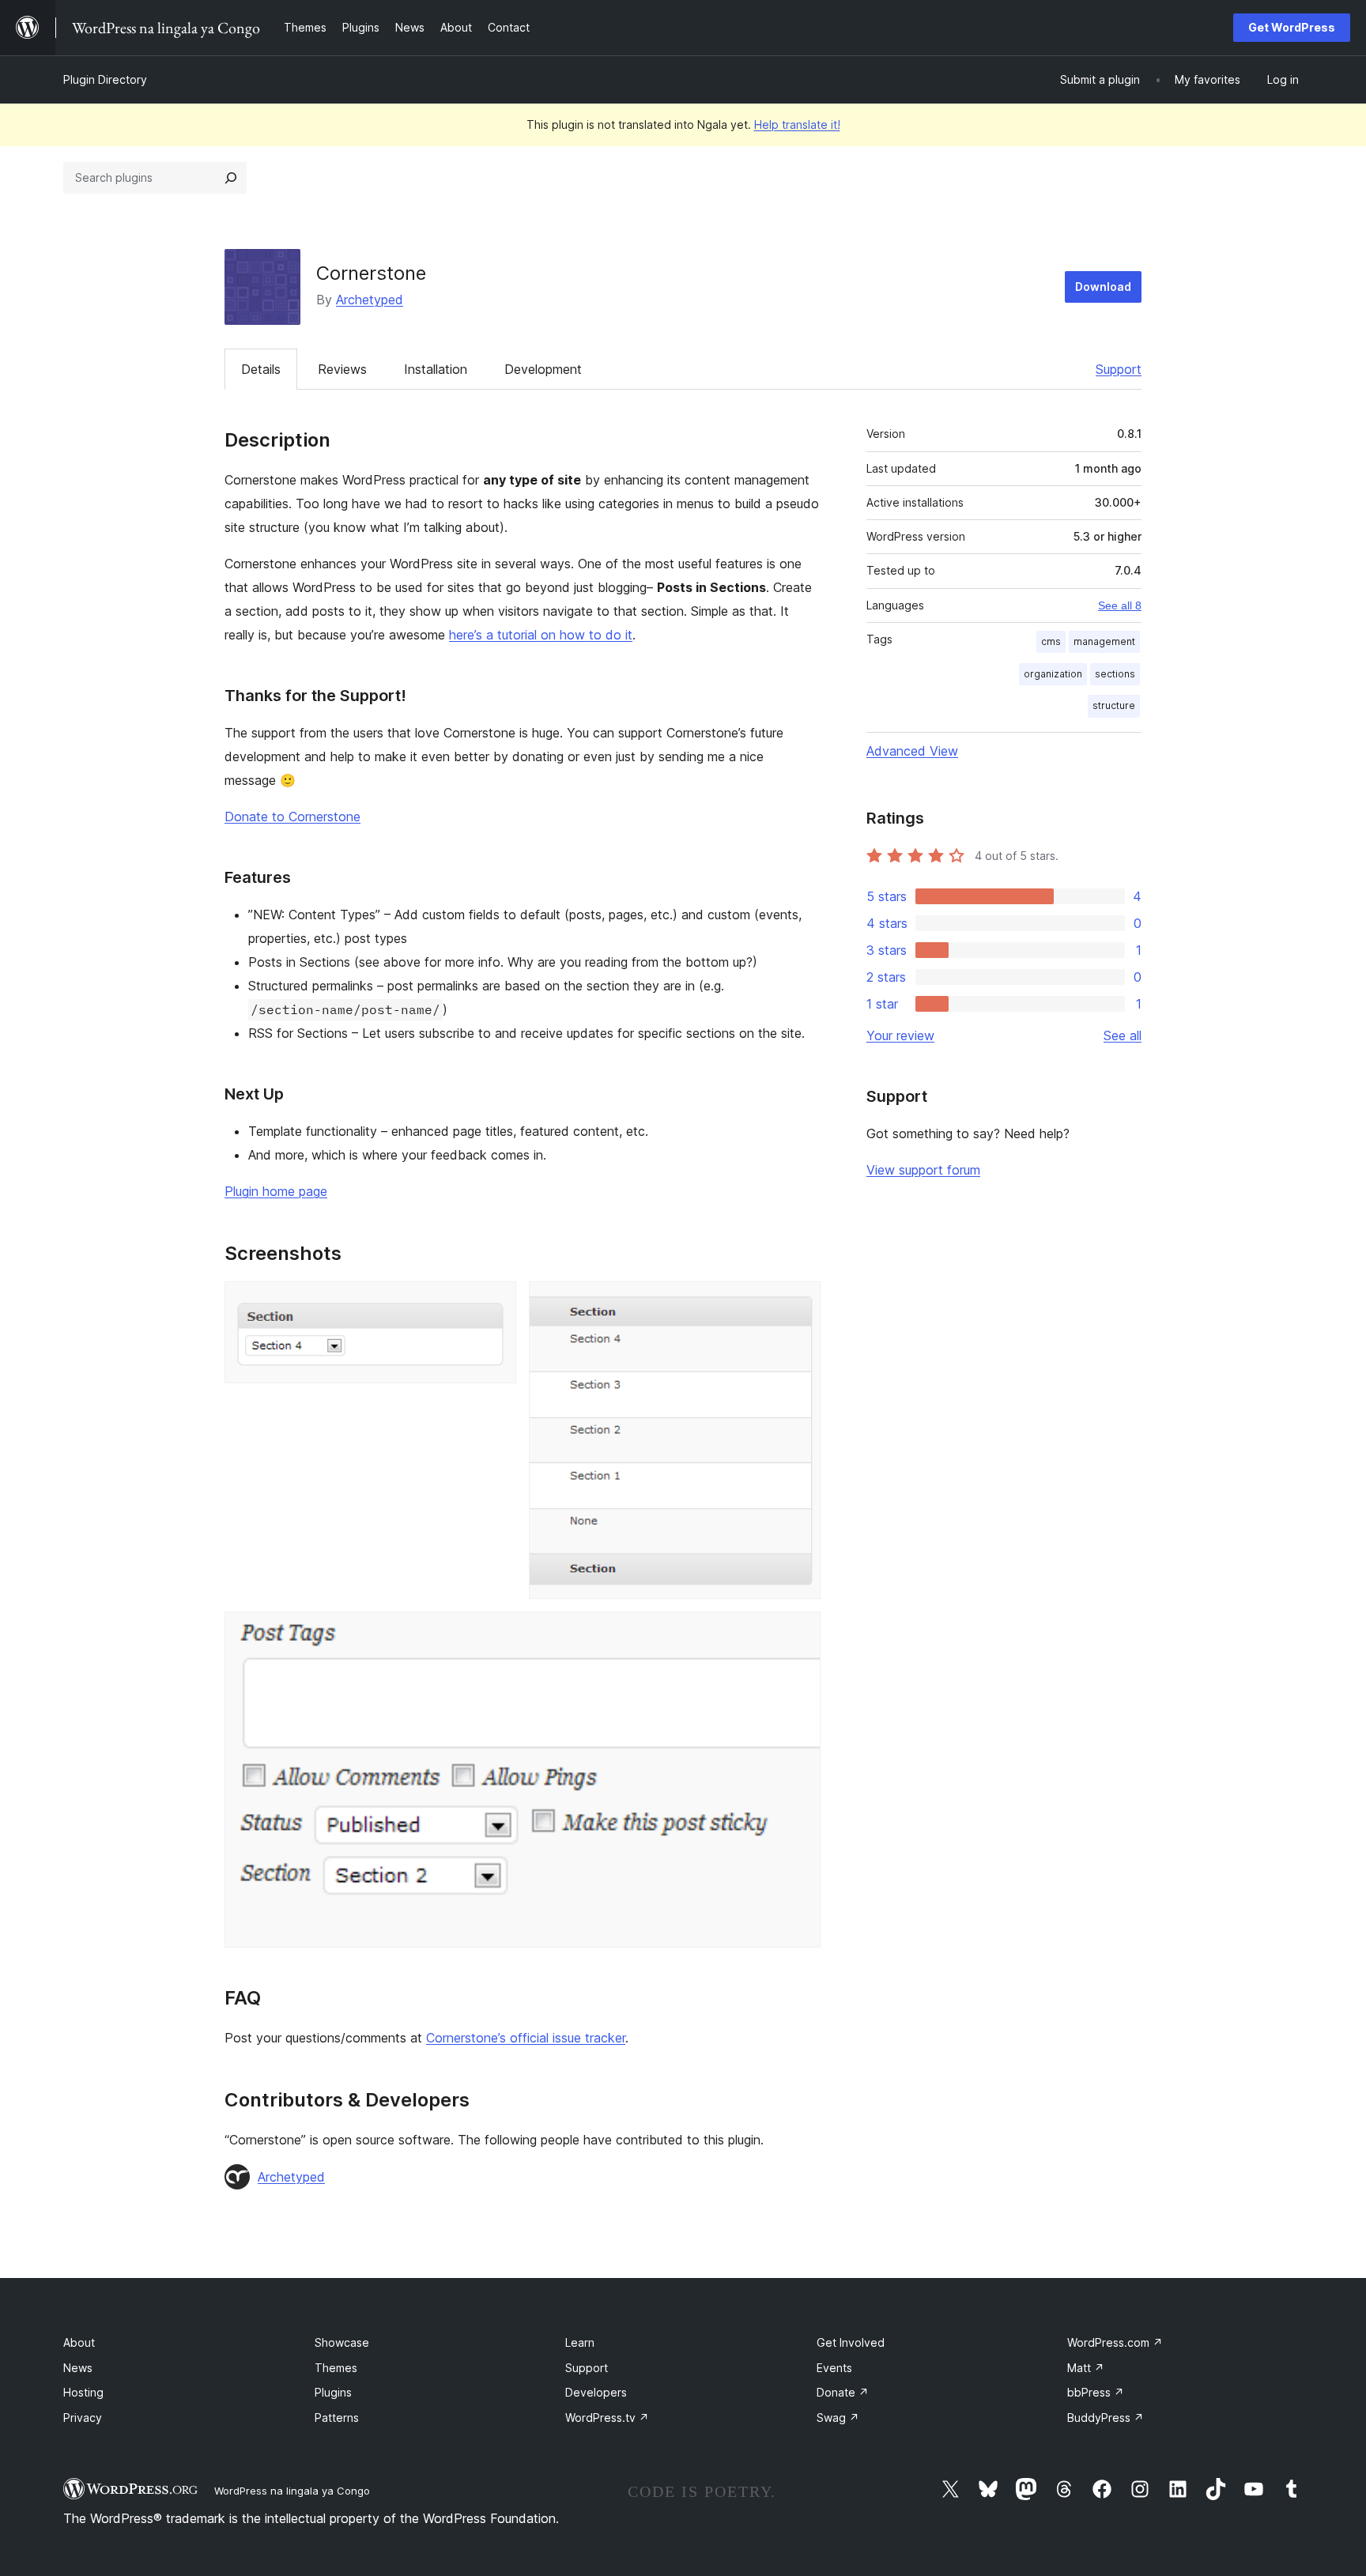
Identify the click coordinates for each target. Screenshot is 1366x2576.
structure (1114, 705)
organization (1053, 674)
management (1104, 641)
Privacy (83, 2418)
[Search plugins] (231, 178)
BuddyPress (1106, 2418)
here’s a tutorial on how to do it (541, 635)
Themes (336, 2368)
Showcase (342, 2342)
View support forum (923, 1170)
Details (261, 369)
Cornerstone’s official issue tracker (526, 2038)
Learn (580, 2342)
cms (1051, 641)
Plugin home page (276, 1191)
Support (1119, 369)
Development (543, 369)
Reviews (342, 369)
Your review (900, 1035)
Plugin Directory (105, 79)
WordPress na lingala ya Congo (292, 2491)
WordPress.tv (607, 2418)
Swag (838, 2418)
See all (1123, 1035)
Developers (596, 2392)
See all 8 (1120, 605)
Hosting (83, 2392)
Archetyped (370, 300)
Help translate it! (797, 124)
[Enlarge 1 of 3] (495, 1303)
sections (1115, 674)
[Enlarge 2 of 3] (799, 1303)
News (78, 2368)
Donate (843, 2392)
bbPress (1096, 2392)
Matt (1086, 2368)
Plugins (333, 2392)
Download (1103, 287)
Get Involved (851, 2342)
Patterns (337, 2418)
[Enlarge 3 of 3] (799, 1633)
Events (834, 2368)
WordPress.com (1115, 2342)
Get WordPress (1292, 27)
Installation (436, 369)
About (79, 2342)
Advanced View (912, 751)
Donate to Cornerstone (292, 817)
